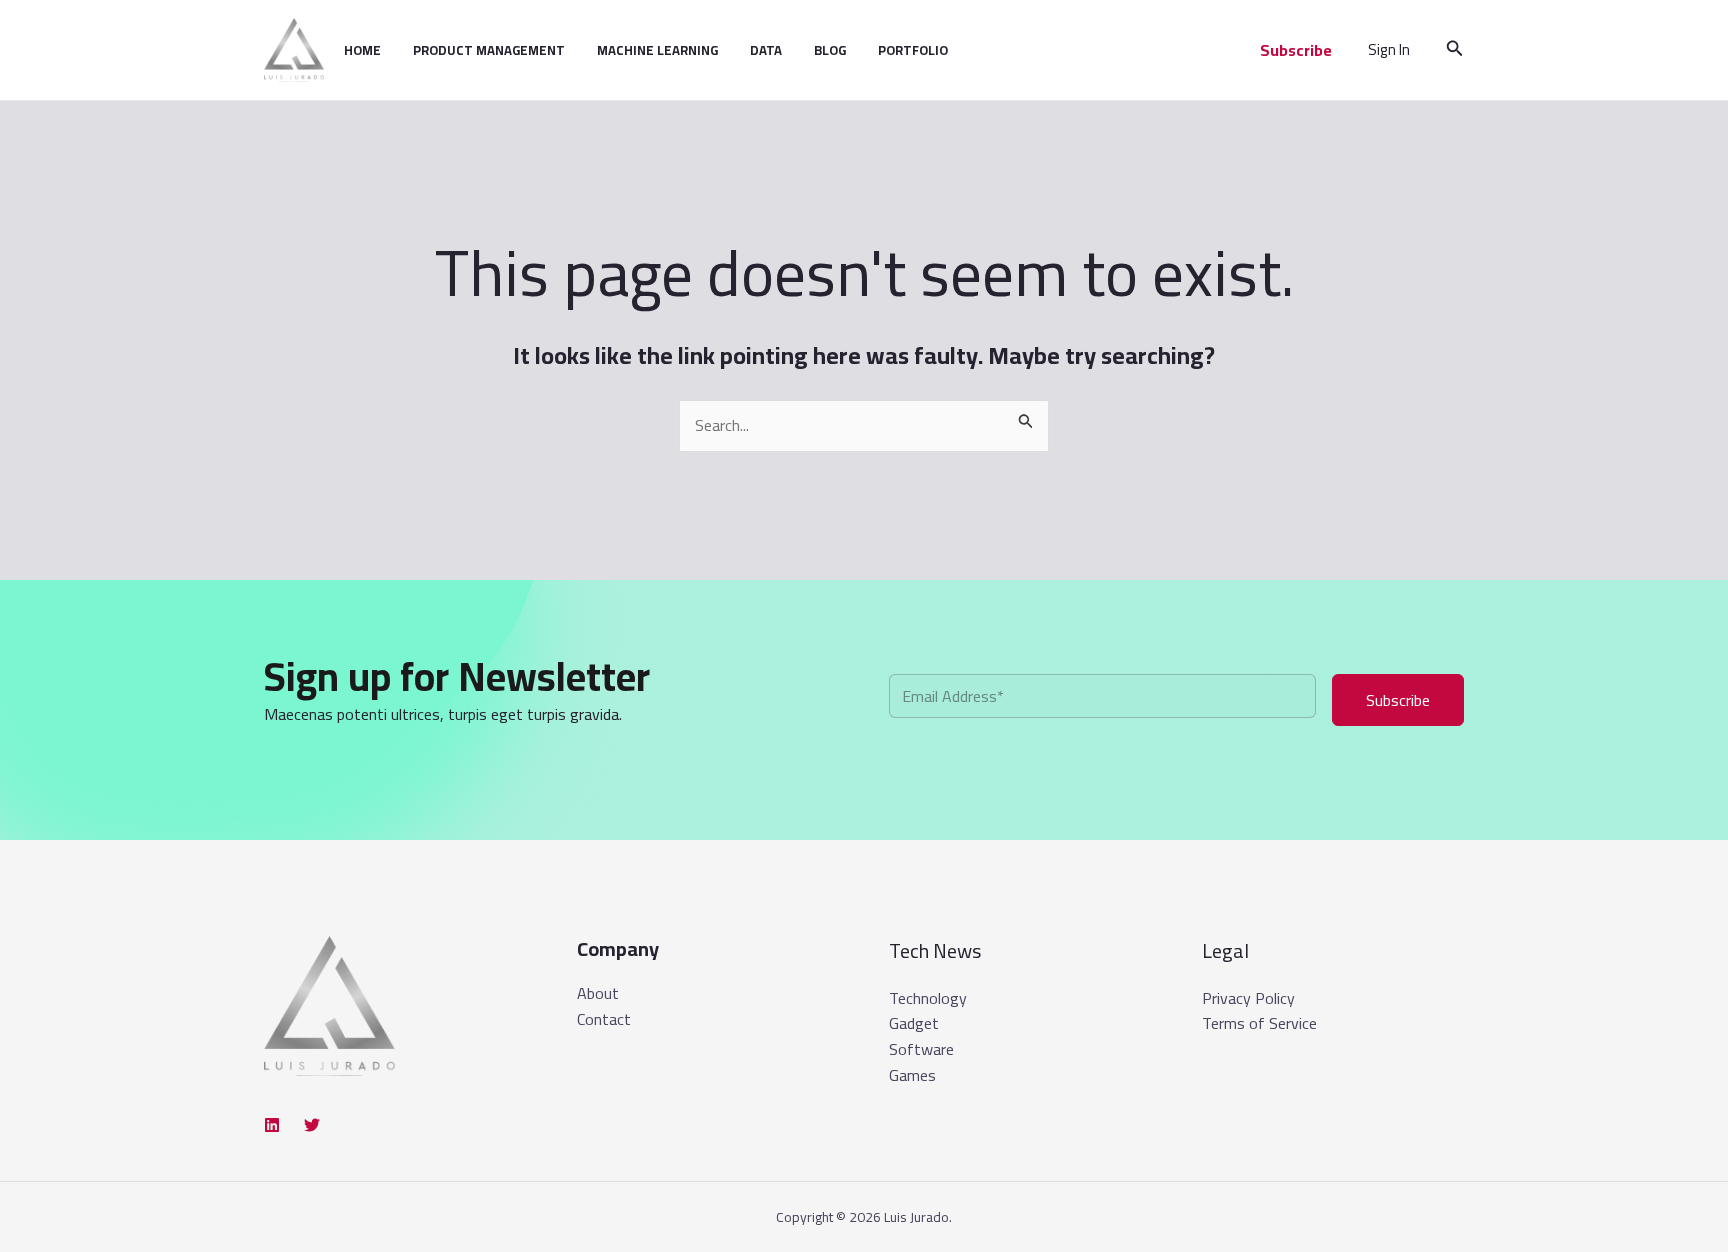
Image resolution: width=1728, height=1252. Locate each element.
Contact (604, 1020)
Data (766, 50)
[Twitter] (312, 1125)
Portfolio (913, 50)
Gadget (914, 1023)
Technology (928, 998)
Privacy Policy (1248, 998)
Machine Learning (657, 50)
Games (912, 1075)
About (598, 994)
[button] (1296, 50)
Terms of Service (1259, 1023)
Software (921, 1049)
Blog (830, 50)
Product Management (489, 50)
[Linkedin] (272, 1125)
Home (362, 50)
